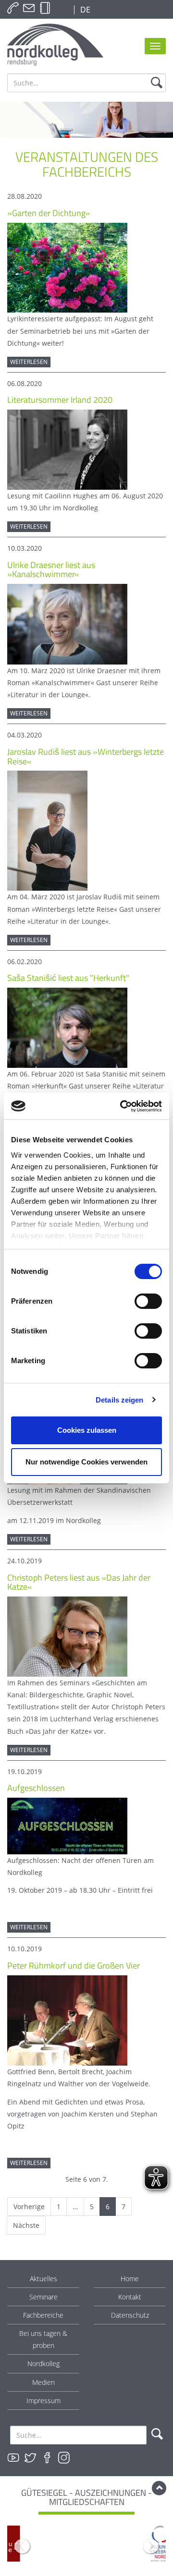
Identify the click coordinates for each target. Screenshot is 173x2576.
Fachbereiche (43, 2315)
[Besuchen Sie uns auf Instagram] (64, 2458)
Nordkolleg (43, 2364)
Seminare (43, 2297)
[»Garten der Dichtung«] (67, 267)
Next (151, 2546)
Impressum (43, 2401)
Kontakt (130, 2297)
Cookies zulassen (87, 1430)
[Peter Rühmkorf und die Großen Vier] (67, 2020)
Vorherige (29, 2207)
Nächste (26, 2225)
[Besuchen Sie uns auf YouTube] (13, 2458)
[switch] (148, 1301)
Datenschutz (130, 2315)
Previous (22, 2546)
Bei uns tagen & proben (43, 2339)
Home (130, 2279)
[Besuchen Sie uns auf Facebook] (47, 2458)
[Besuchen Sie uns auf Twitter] (30, 2458)
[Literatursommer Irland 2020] (67, 449)
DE (84, 10)
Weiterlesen (29, 362)
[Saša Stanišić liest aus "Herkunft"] (67, 1027)
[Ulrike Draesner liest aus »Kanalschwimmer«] (67, 623)
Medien (43, 2382)
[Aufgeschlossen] (67, 1825)
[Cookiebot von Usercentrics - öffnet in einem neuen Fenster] (122, 1106)
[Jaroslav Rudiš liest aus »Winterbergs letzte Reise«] (47, 830)
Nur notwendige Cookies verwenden (86, 1462)
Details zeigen (119, 1400)
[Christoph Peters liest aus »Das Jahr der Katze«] (67, 1636)
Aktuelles (43, 2279)
